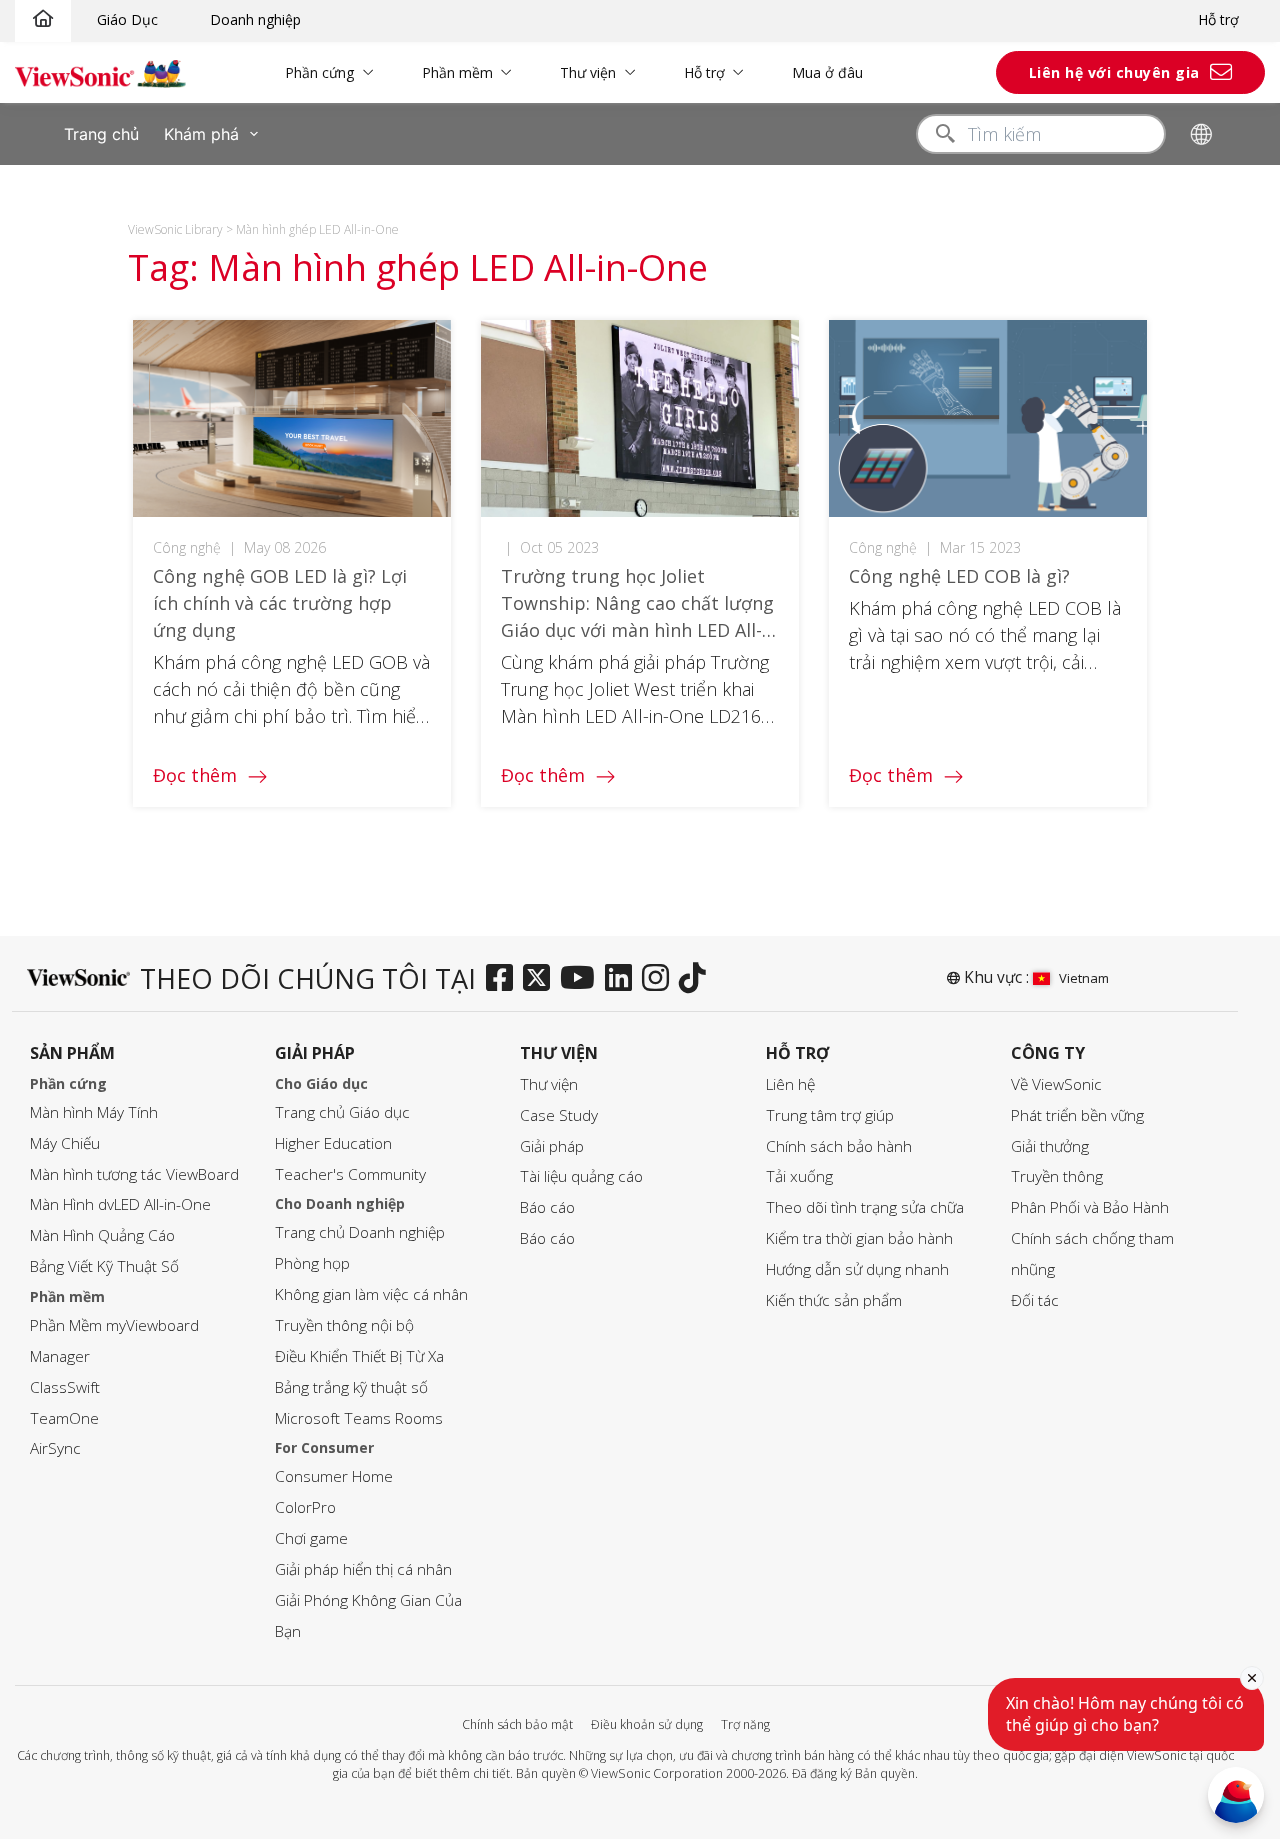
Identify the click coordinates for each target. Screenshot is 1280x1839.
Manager (60, 1356)
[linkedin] (623, 979)
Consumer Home (334, 1476)
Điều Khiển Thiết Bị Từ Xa (359, 1356)
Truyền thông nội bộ (344, 1325)
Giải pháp (552, 1146)
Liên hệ (790, 1084)
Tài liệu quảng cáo (581, 1176)
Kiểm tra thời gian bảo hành (859, 1238)
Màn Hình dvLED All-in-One (120, 1204)
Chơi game (311, 1538)
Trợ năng (745, 1724)
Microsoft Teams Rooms (359, 1418)
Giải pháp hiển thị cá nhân (363, 1569)
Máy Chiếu (65, 1143)
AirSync (55, 1448)
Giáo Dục (127, 19)
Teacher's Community (350, 1174)
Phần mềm (457, 72)
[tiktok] (697, 979)
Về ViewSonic (1056, 1084)
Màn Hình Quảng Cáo (102, 1235)
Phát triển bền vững (1077, 1115)
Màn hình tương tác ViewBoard (134, 1174)
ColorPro (305, 1507)
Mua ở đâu (827, 72)
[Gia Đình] (43, 19)
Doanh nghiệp (255, 19)
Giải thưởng (1050, 1146)
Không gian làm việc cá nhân (371, 1294)
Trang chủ (101, 134)
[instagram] (660, 979)
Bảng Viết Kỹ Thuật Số (104, 1266)
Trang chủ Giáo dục (342, 1112)
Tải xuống (799, 1176)
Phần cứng (319, 72)
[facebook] (504, 979)
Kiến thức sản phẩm (834, 1300)
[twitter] (541, 979)
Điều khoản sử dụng (647, 1724)
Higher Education (333, 1143)
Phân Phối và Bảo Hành (1090, 1207)
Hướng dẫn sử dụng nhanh (857, 1269)
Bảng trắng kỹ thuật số (351, 1387)
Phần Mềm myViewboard (114, 1325)
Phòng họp (312, 1263)
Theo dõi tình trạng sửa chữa (865, 1207)
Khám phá (201, 134)
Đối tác (1035, 1300)
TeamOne (64, 1418)
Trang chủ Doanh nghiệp (360, 1232)
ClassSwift (65, 1387)
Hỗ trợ (1218, 19)
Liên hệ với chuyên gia (1114, 72)
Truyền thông (1057, 1176)
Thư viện (588, 72)
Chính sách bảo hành (839, 1146)
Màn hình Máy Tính (94, 1112)
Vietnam (1084, 978)
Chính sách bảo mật (517, 1724)
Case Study (559, 1115)
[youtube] (582, 979)
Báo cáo (547, 1207)
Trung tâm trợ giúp (830, 1115)
